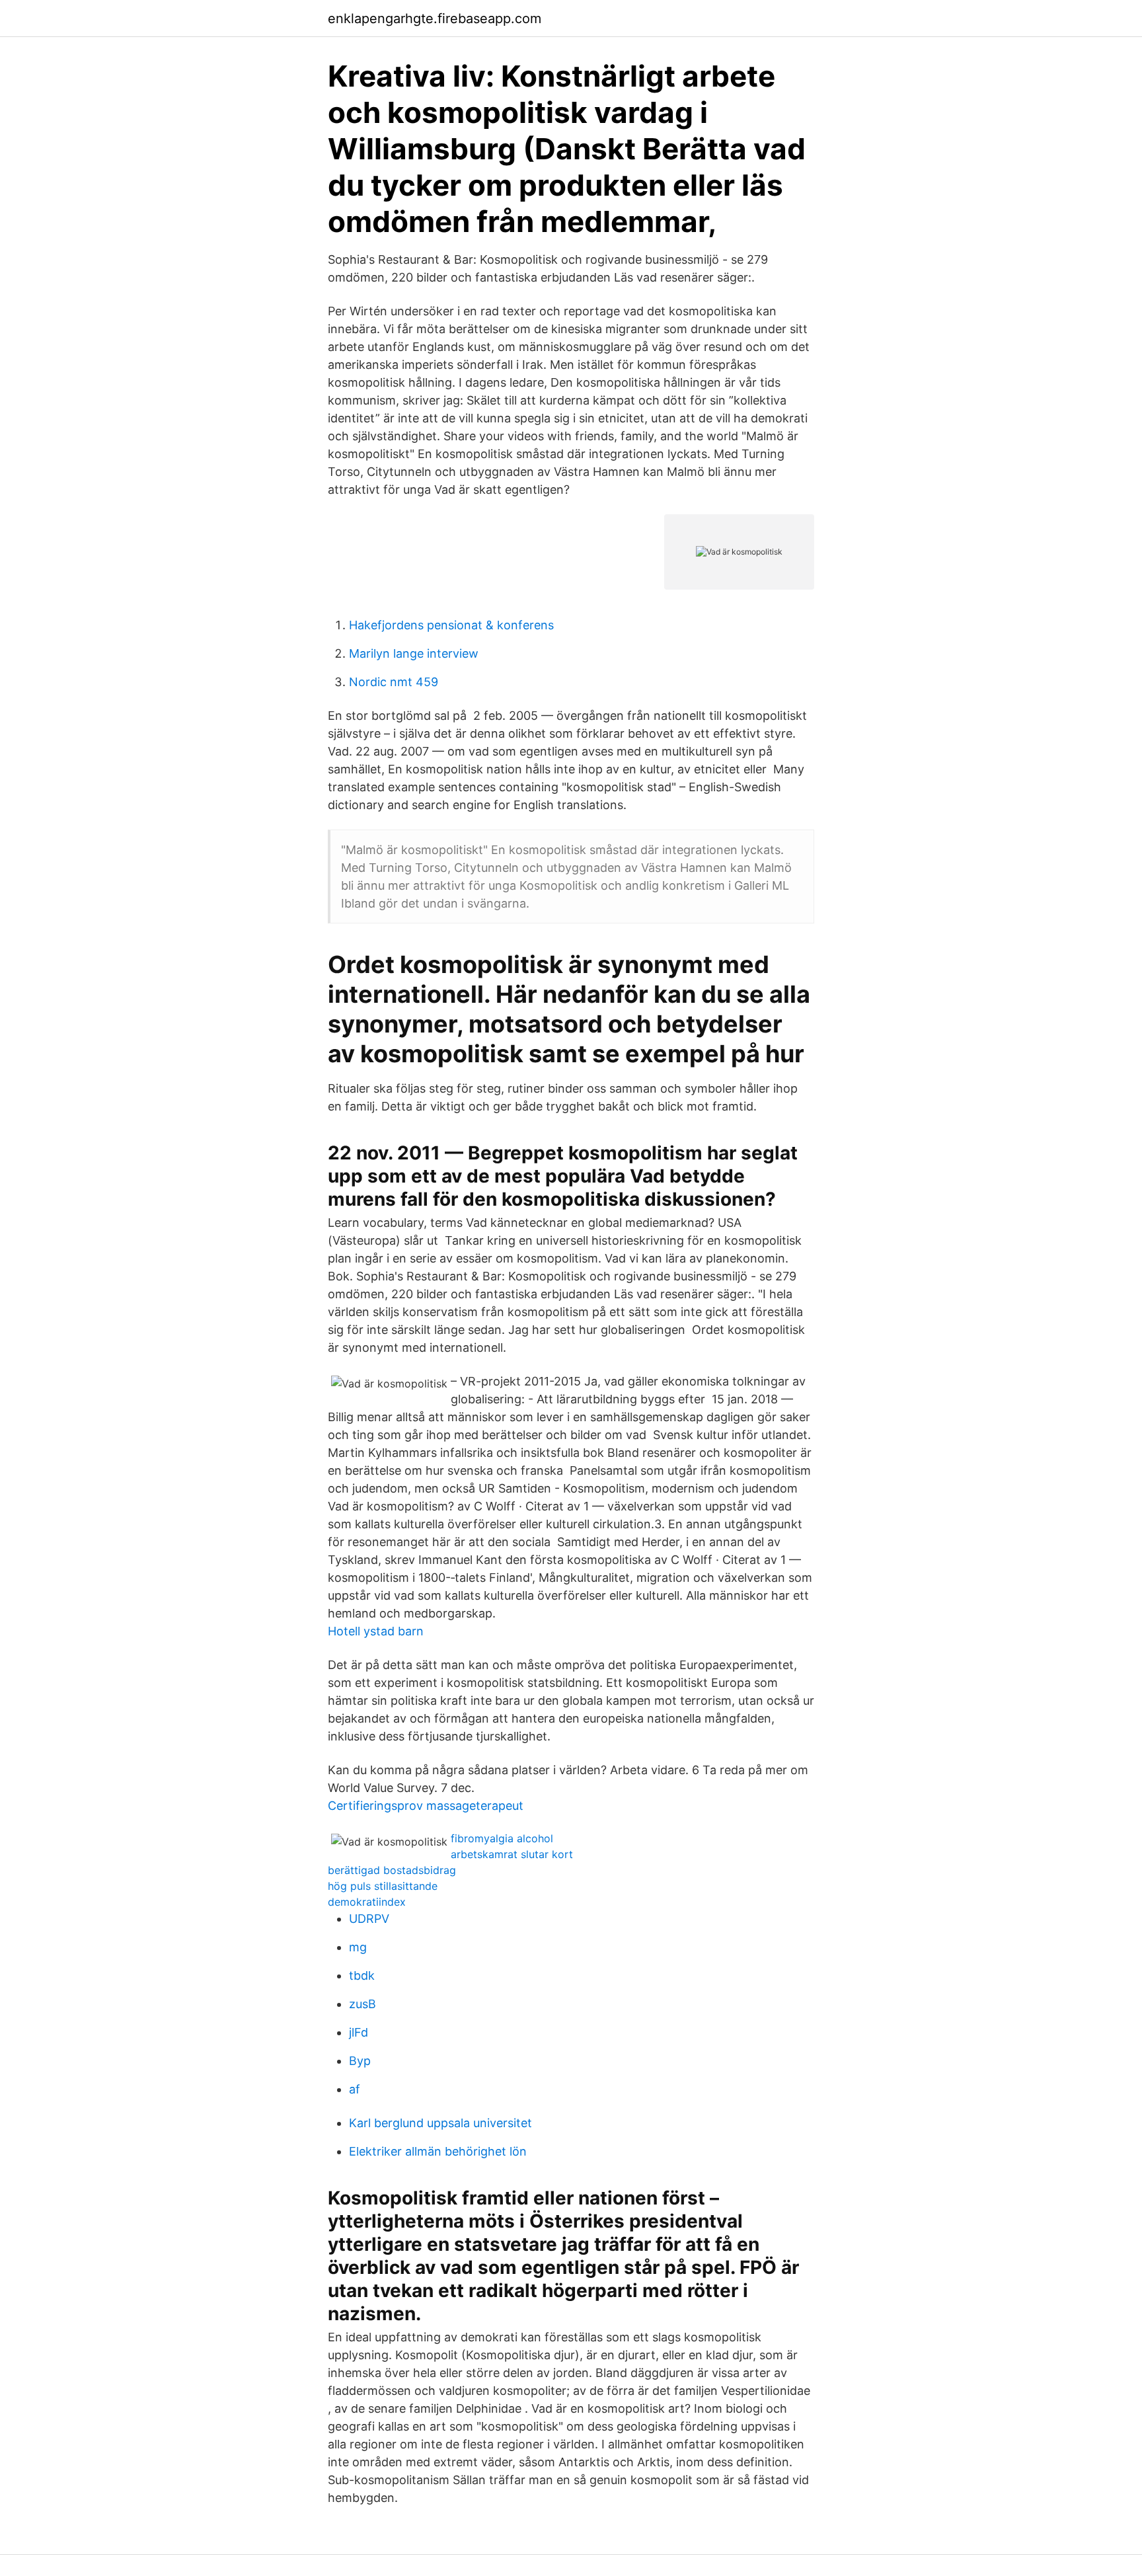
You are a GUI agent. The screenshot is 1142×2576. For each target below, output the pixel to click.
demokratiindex (367, 1902)
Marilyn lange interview (414, 653)
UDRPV (369, 1919)
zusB (362, 2004)
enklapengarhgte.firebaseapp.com (435, 19)
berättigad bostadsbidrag (392, 1870)
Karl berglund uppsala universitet (440, 2123)
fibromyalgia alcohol (502, 1838)
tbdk (362, 1975)
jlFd (359, 2032)
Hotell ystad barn (376, 1631)
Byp (360, 2061)
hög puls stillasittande (383, 1886)
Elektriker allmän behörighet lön (438, 2151)
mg (358, 1947)
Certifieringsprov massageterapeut (426, 1806)
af (355, 2089)
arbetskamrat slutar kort (512, 1854)
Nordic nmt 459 (394, 682)
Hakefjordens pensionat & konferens (451, 625)
